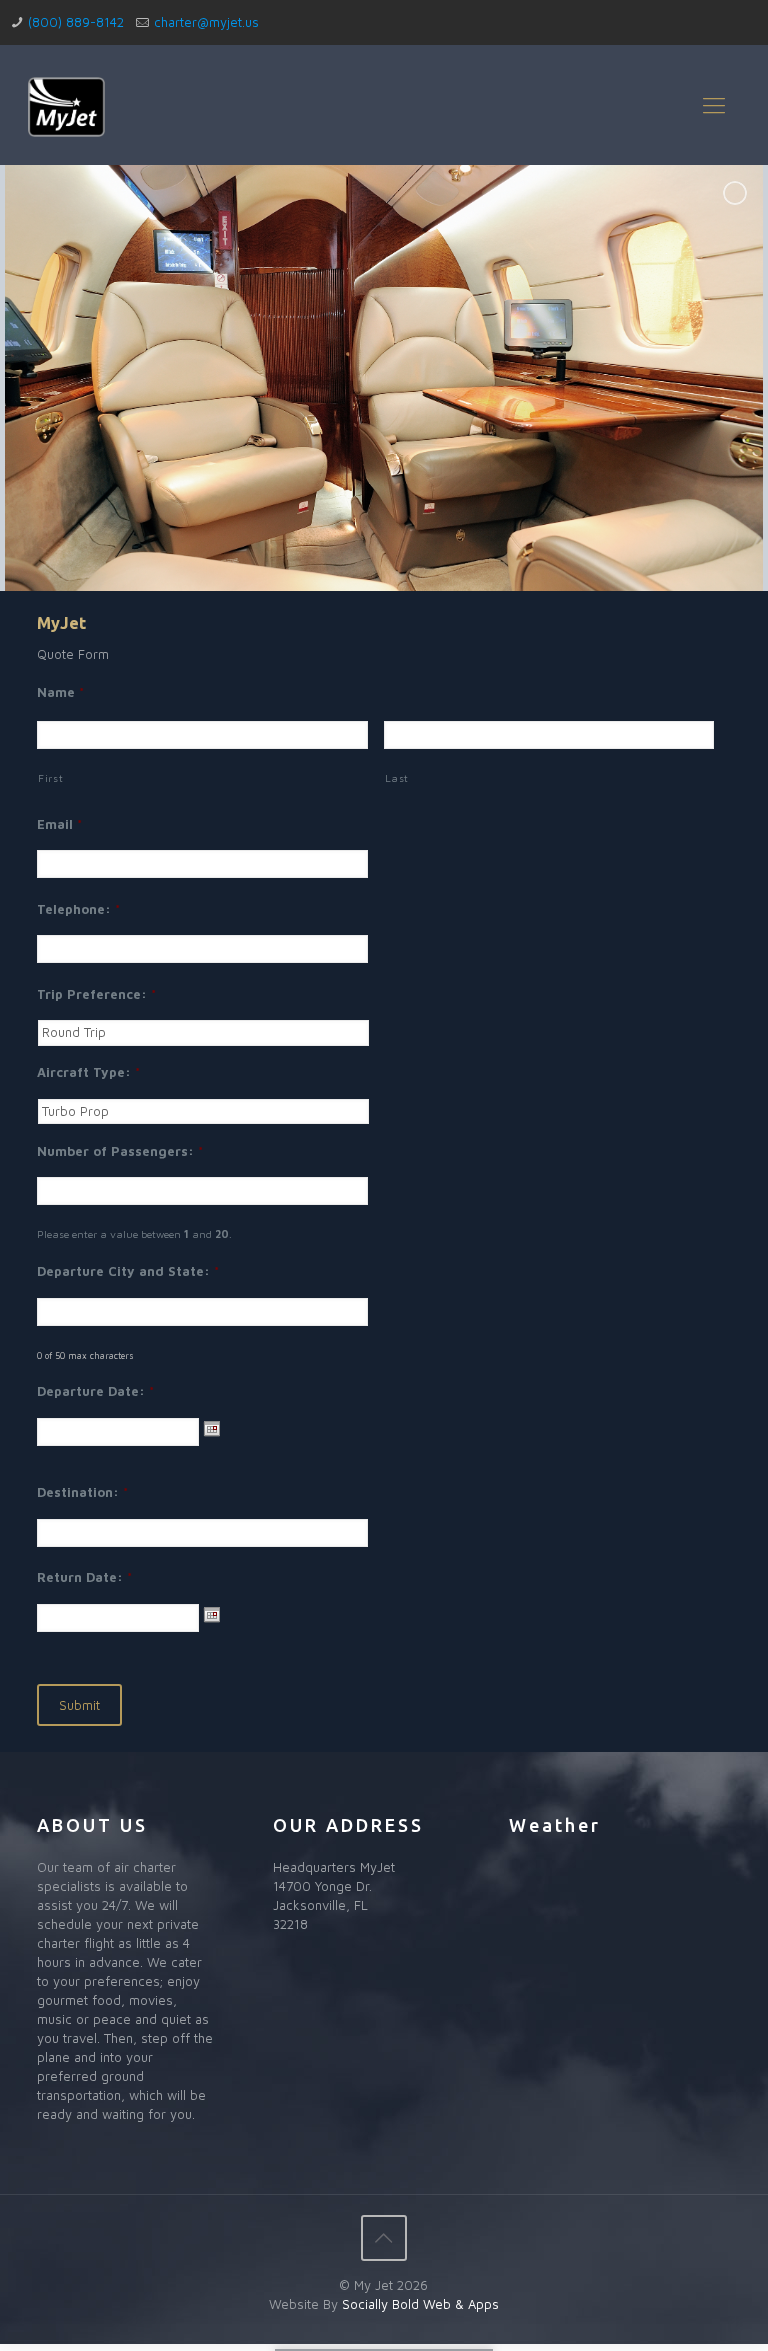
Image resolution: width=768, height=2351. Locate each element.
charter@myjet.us (206, 22)
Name (60, 692)
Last (397, 778)
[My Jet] (67, 105)
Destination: (82, 1492)
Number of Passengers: (120, 1151)
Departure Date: (95, 1391)
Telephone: (78, 909)
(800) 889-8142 (76, 22)
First (50, 778)
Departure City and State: (128, 1271)
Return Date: (84, 1577)
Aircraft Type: (88, 1072)
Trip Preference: (96, 994)
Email (59, 824)
